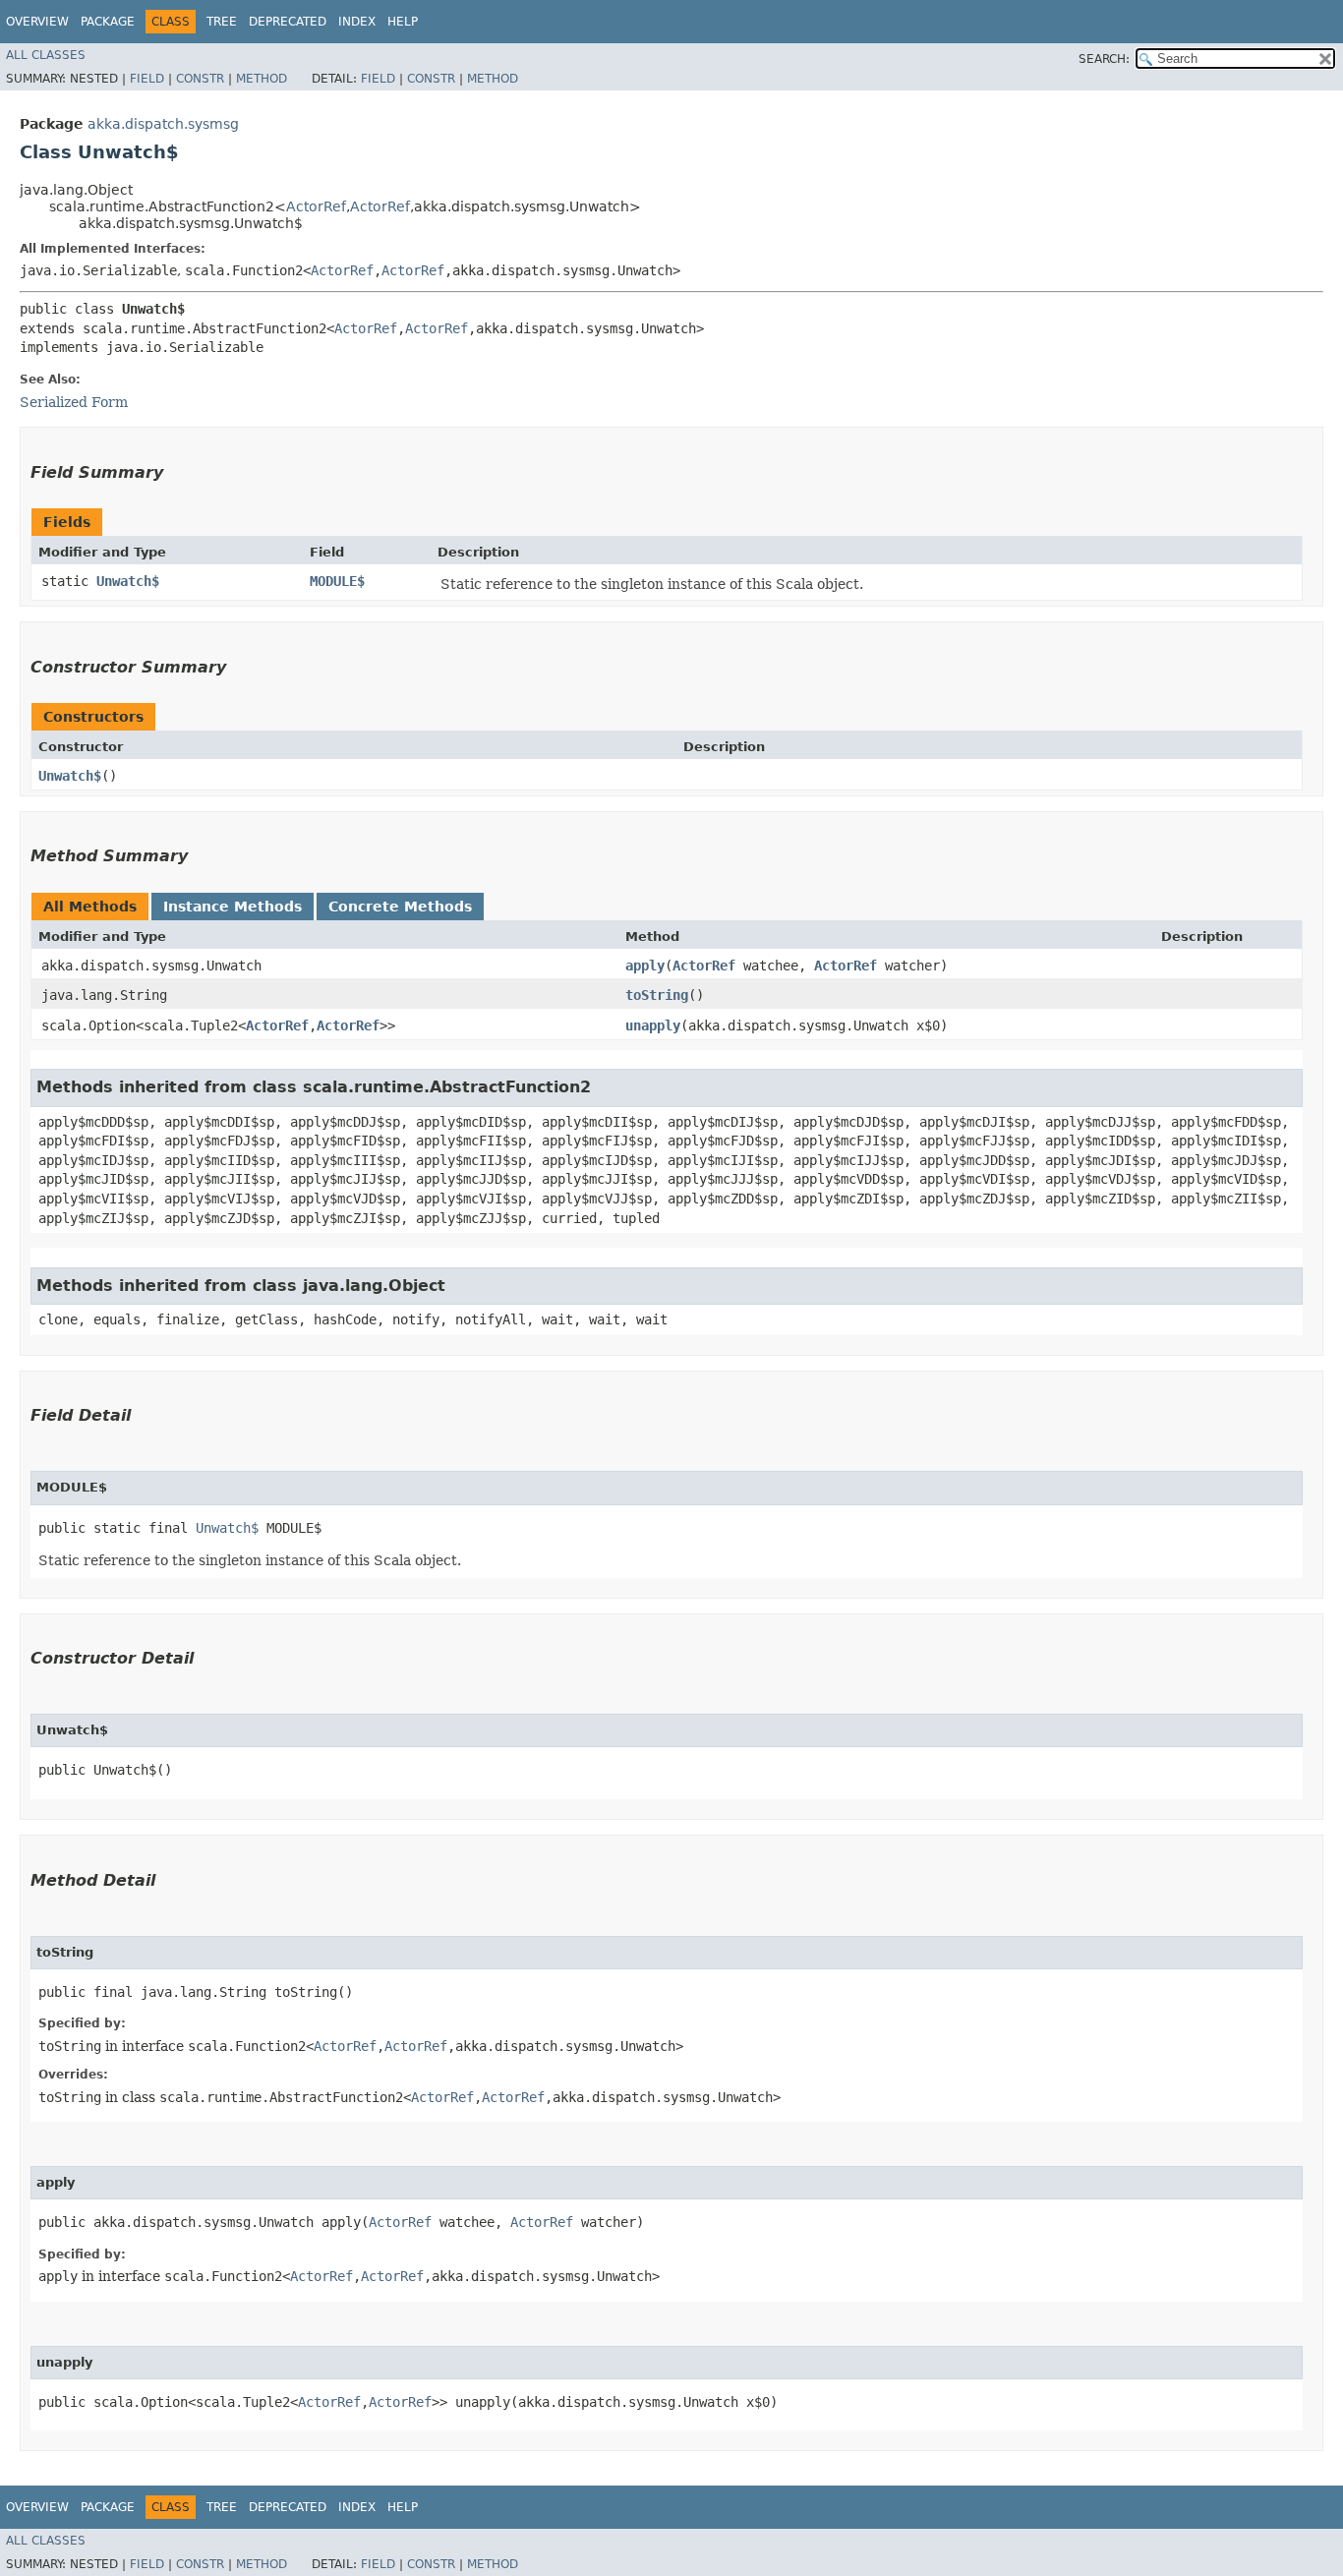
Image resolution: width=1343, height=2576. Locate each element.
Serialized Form (74, 402)
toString (657, 995)
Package (108, 22)
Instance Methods (233, 907)
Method (262, 79)
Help (403, 22)
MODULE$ (337, 581)
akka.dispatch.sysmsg (163, 124)
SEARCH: (1104, 59)
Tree (222, 22)
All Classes (46, 55)
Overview (37, 22)
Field (147, 79)
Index (357, 22)
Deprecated (288, 22)
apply (645, 966)
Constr (200, 79)
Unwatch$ (128, 581)
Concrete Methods (400, 907)
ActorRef (316, 206)
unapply (653, 1025)
